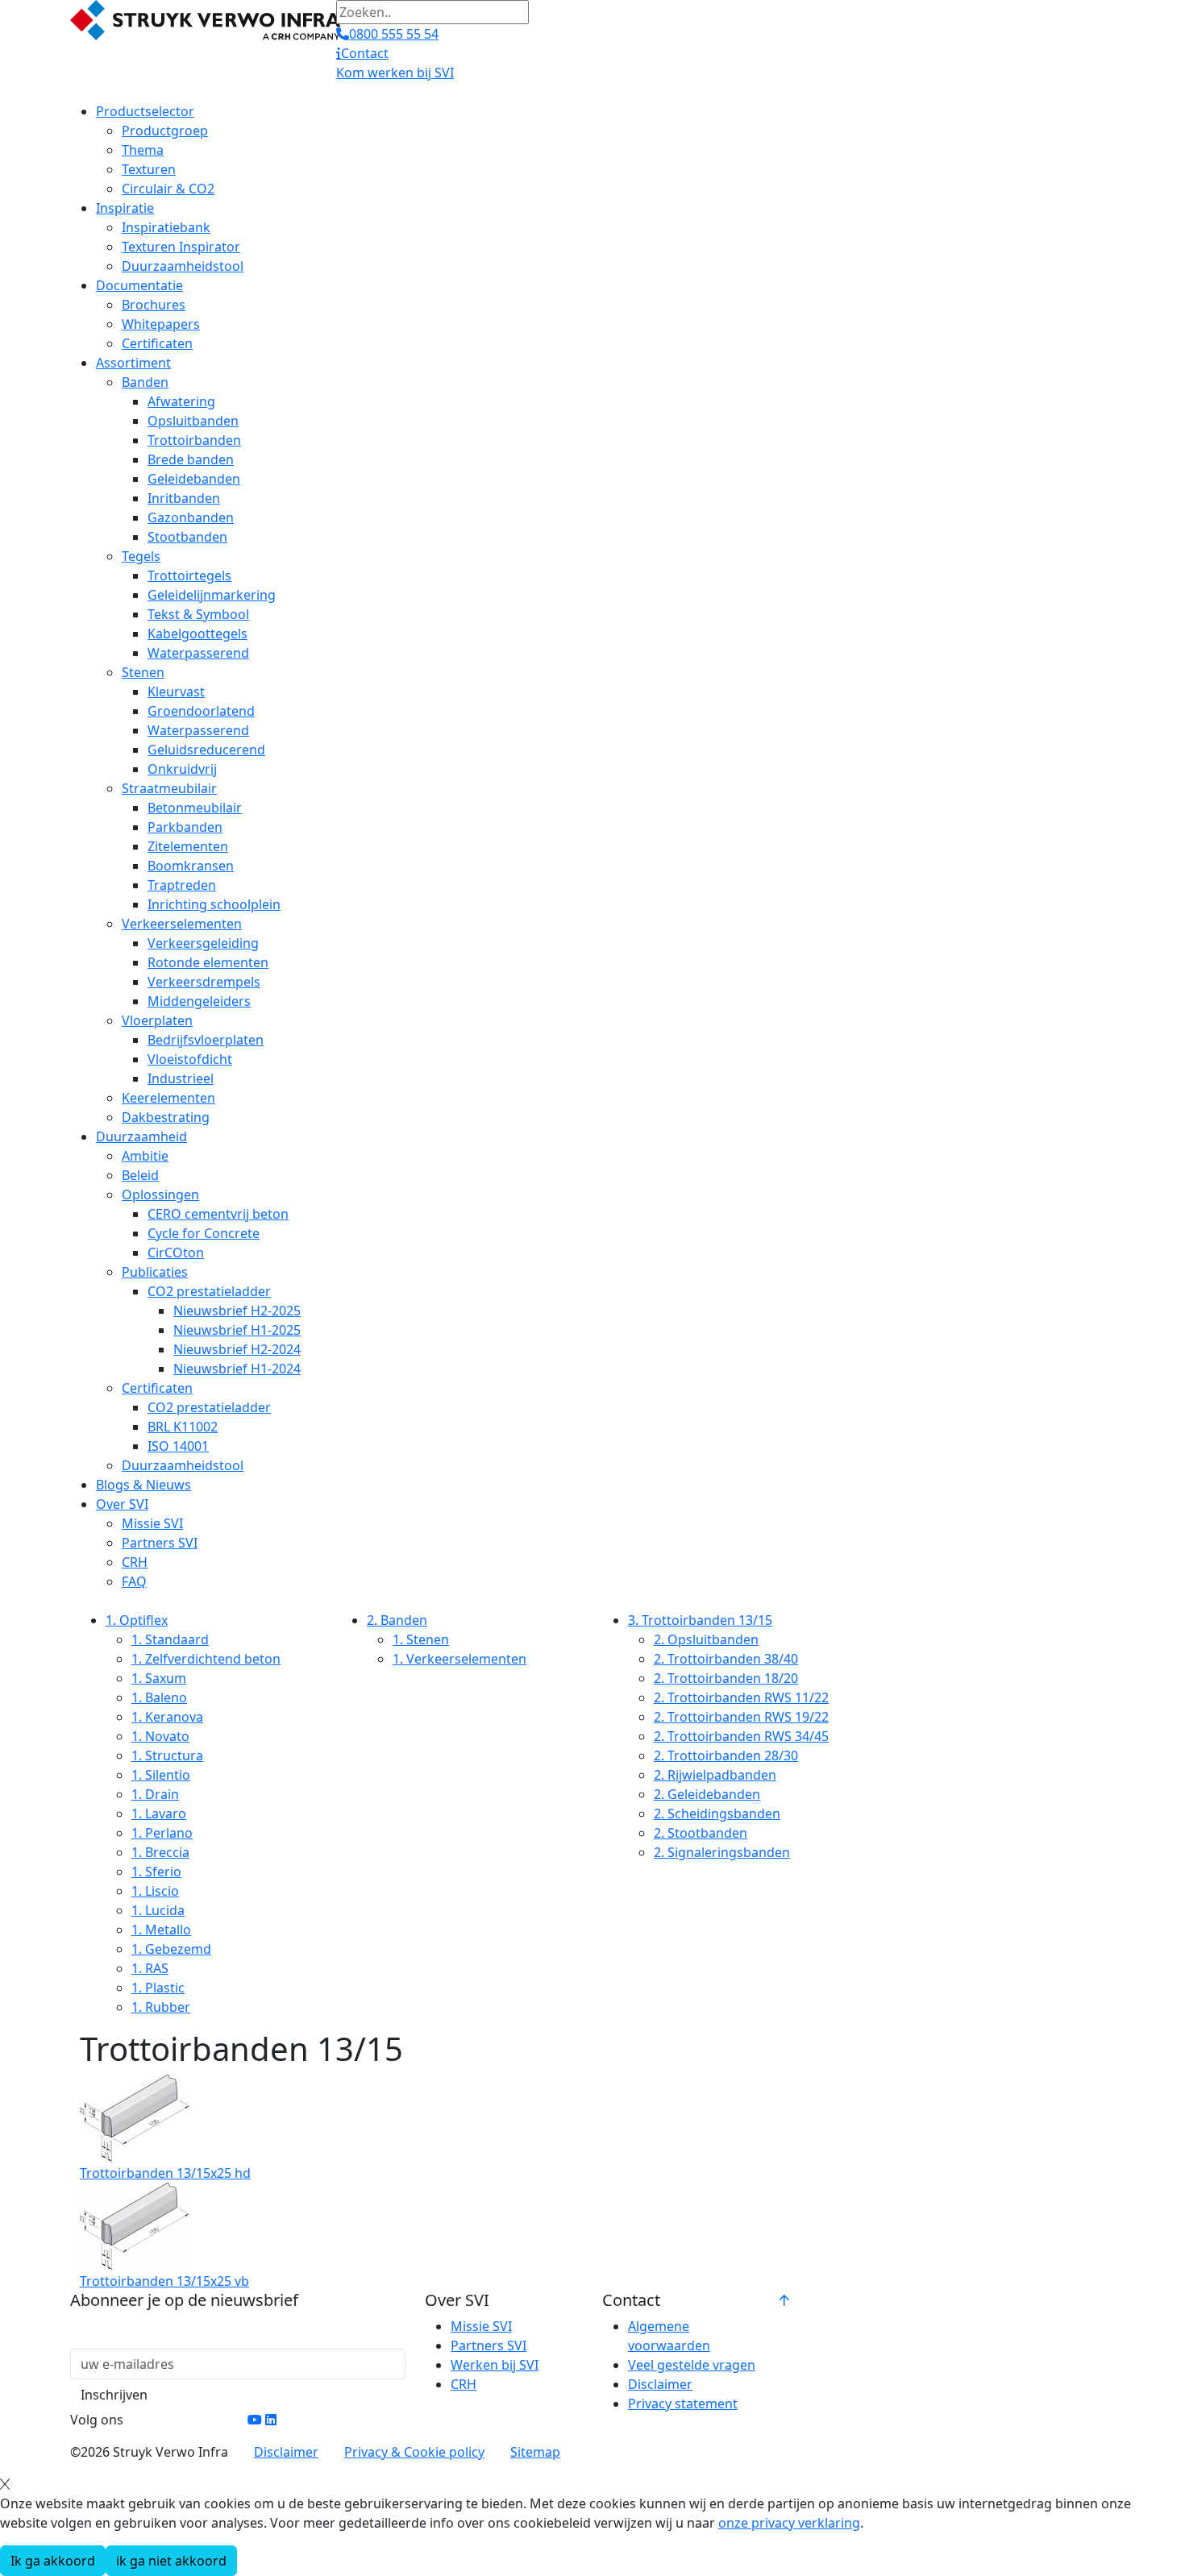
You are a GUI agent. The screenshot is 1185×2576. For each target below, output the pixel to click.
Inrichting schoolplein (214, 904)
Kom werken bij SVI (395, 73)
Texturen (149, 169)
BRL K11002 (183, 1427)
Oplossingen (160, 1195)
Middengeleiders (199, 1001)
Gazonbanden (191, 517)
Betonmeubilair (195, 808)
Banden (145, 382)
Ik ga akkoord (53, 2561)
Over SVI (122, 1504)
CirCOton (176, 1253)
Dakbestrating (166, 1117)
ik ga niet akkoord (171, 2561)
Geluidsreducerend (206, 750)
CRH (135, 1562)
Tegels (141, 556)
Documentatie (139, 285)
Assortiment (133, 363)
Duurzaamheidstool (183, 266)
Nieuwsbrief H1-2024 (237, 1369)
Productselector (145, 111)
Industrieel (181, 1078)
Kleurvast (176, 692)
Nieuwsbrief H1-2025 (237, 1330)
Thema (143, 150)
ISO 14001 (178, 1446)
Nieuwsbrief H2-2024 (237, 1349)
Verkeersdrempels (204, 982)
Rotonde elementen (208, 962)
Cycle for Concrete (204, 1233)
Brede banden (191, 459)
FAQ (134, 1581)
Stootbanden (187, 537)
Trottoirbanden (194, 440)
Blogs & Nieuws (143, 1485)
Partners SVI (160, 1543)
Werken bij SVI (495, 2365)
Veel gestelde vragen (692, 2365)
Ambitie (145, 1156)
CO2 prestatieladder (209, 1291)
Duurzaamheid (141, 1136)
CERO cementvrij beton (218, 1214)
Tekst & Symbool (198, 614)
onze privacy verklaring (789, 2523)
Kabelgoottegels (197, 634)
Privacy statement (683, 2404)
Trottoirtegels (189, 575)
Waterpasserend (198, 653)
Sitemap (535, 2452)
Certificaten (157, 343)
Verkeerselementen (182, 924)
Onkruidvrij (182, 769)
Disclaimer (660, 2384)
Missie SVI (152, 1523)
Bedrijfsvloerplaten (206, 1040)
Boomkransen (191, 866)
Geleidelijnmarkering (212, 595)
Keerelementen (168, 1098)
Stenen (143, 672)
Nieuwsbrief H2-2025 (237, 1311)
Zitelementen (188, 846)
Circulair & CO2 (168, 189)
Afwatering (181, 401)
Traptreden (182, 885)
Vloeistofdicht (190, 1059)
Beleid (140, 1175)
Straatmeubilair (169, 788)
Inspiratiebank (166, 227)
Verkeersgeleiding (203, 943)
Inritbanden (184, 498)
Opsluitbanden (193, 421)
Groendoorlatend (201, 711)
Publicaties (155, 1272)
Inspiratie (125, 208)
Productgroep (165, 131)
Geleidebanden (194, 479)
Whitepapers (161, 324)
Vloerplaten (157, 1020)
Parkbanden (185, 827)
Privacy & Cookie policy (414, 2452)
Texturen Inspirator (181, 247)
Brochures (154, 305)
